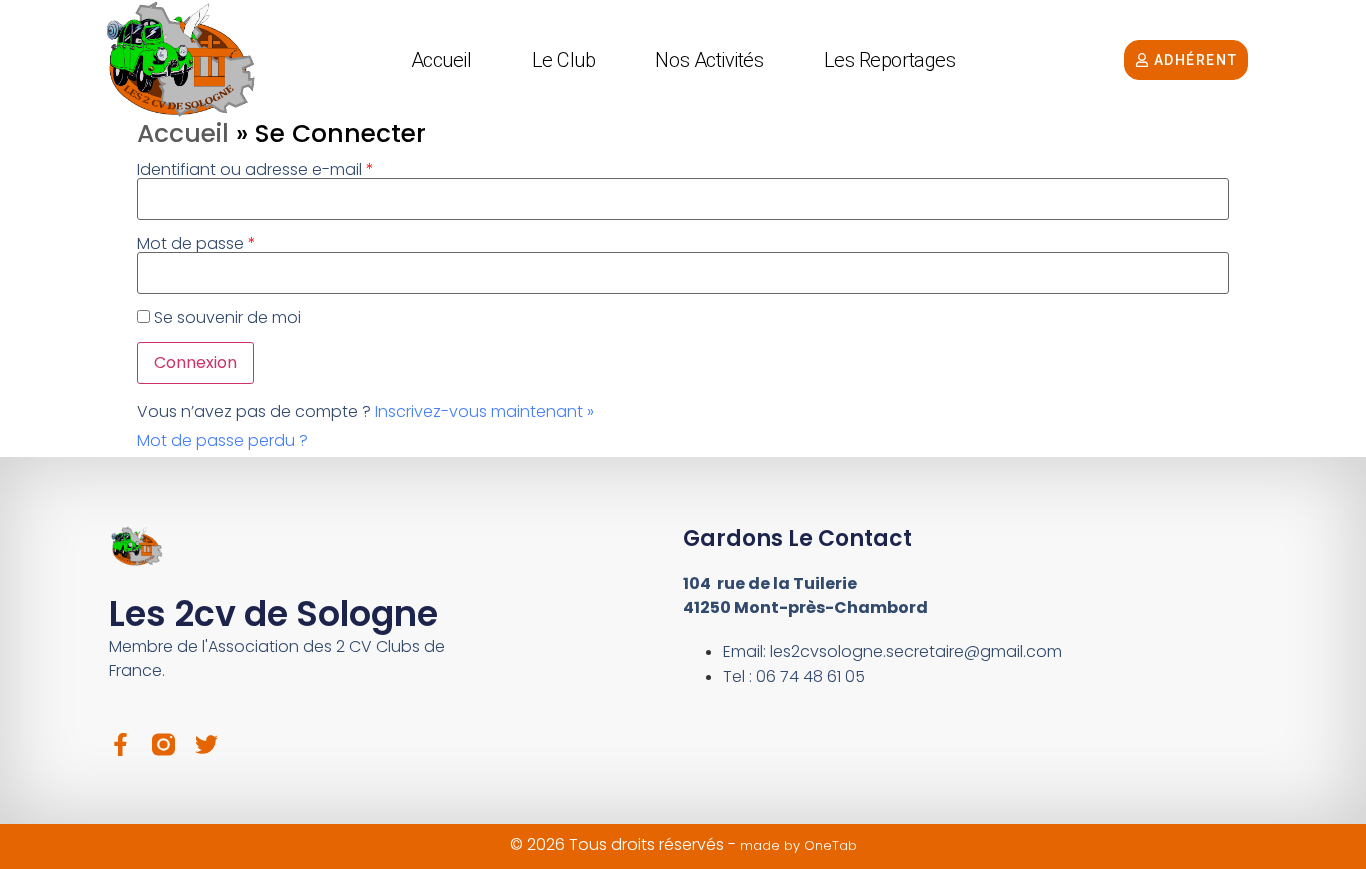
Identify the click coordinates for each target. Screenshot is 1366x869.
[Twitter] (206, 744)
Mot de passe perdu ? (222, 440)
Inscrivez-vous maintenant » (484, 411)
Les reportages (890, 60)
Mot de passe (196, 244)
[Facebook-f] (120, 744)
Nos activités (709, 60)
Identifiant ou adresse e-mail (255, 170)
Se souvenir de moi (227, 318)
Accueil (441, 60)
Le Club (564, 60)
